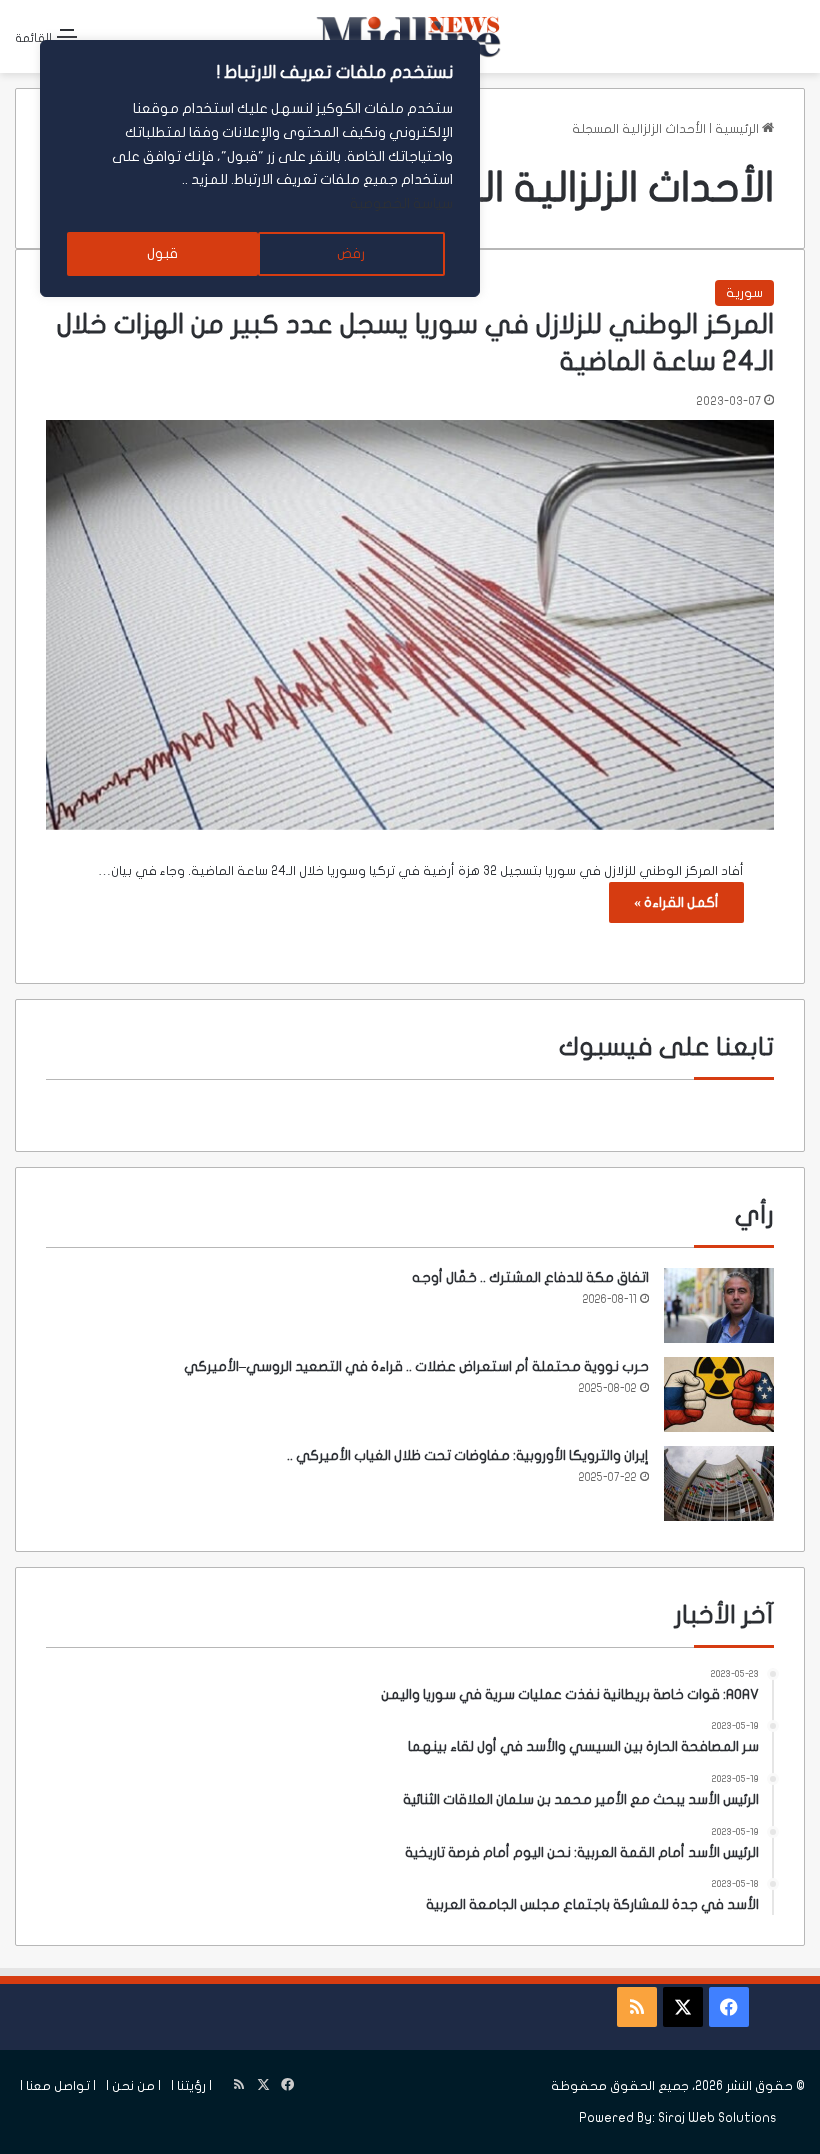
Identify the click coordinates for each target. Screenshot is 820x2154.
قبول (162, 253)
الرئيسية (738, 129)
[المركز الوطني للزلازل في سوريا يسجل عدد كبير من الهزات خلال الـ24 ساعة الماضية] (410, 625)
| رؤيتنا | (191, 2086)
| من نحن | (133, 2086)
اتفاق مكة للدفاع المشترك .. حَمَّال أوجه (530, 1277)
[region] (260, 168)
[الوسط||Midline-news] (410, 36)
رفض (351, 253)
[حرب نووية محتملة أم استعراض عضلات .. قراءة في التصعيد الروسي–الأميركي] (719, 1394)
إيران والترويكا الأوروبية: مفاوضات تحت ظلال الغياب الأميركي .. (468, 1455)
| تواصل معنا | (58, 2086)
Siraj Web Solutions (717, 2118)
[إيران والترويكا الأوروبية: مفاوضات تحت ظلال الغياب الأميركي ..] (719, 1483)
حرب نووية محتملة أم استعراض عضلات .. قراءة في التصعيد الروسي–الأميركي (416, 1366)
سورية (744, 293)
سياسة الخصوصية (401, 203)
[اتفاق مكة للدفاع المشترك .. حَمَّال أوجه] (719, 1305)
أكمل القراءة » (676, 902)
